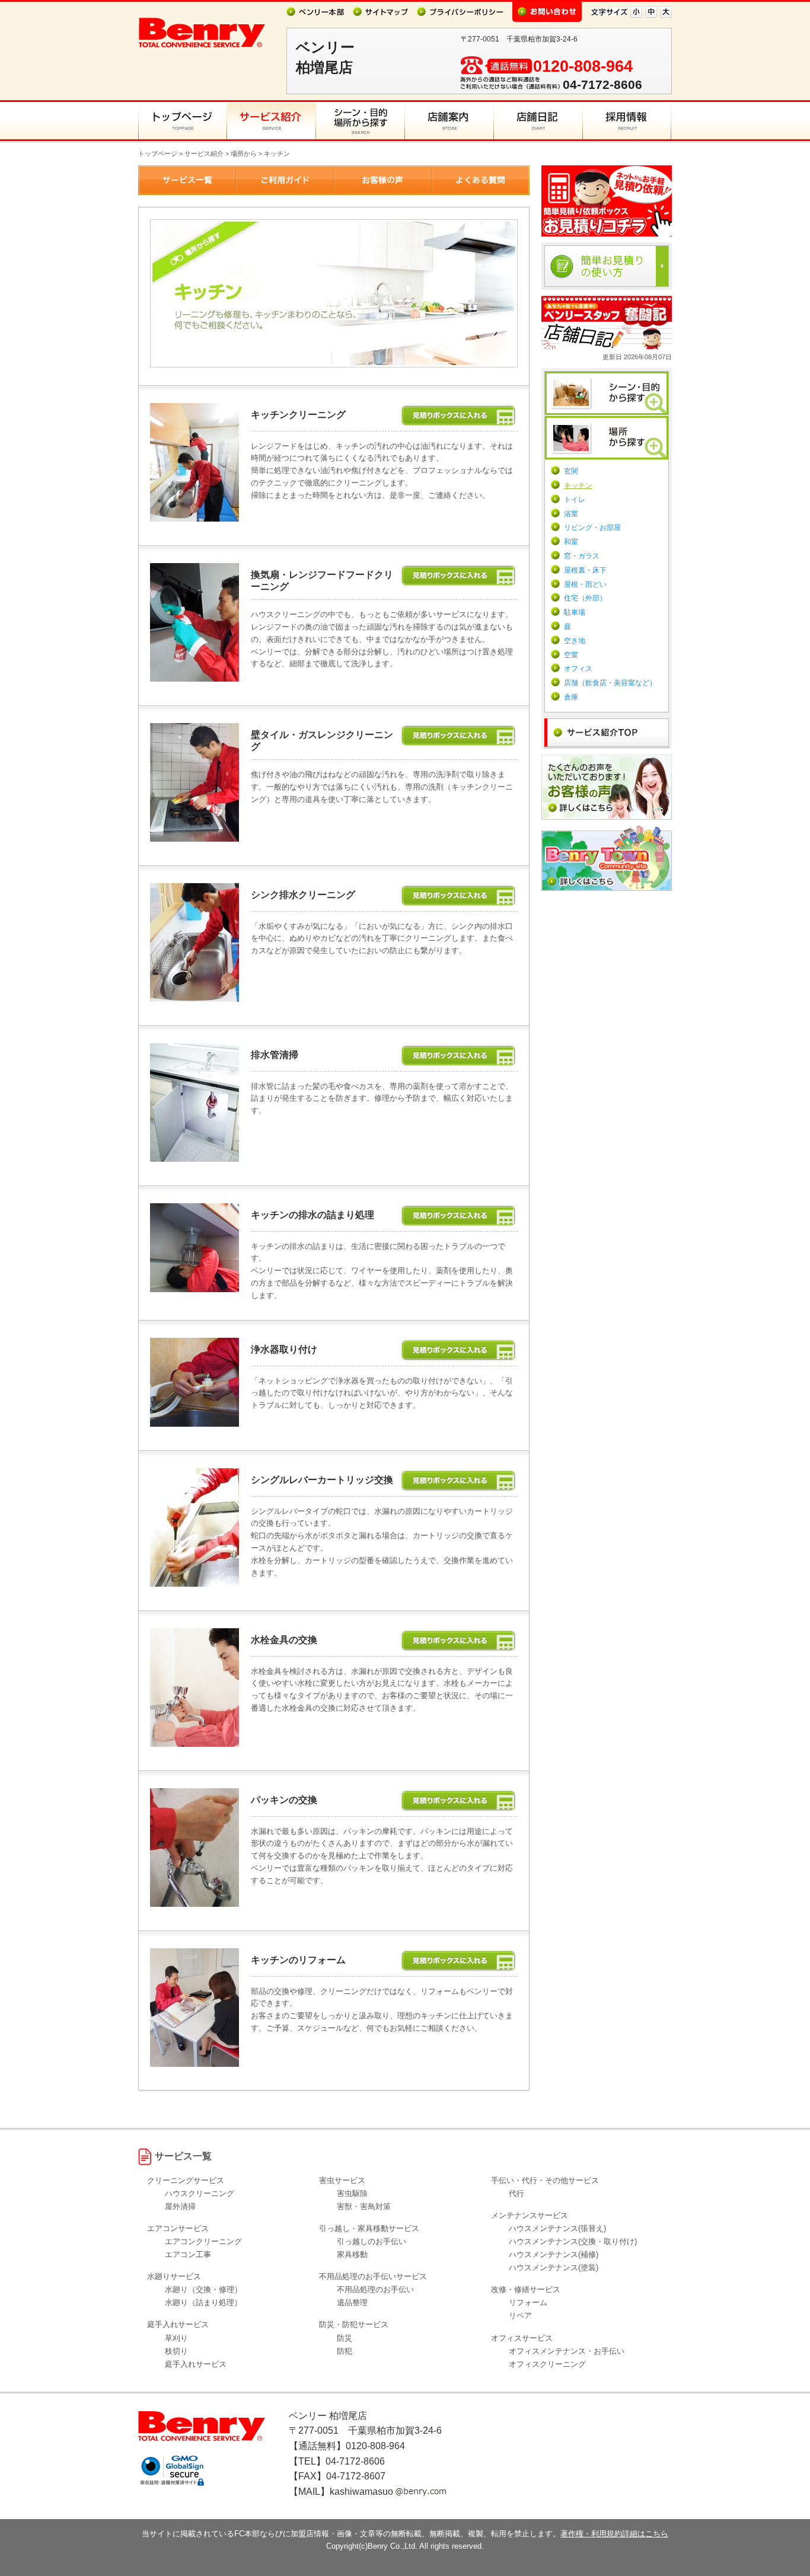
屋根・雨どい (585, 584)
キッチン (578, 485)
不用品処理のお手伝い (375, 2289)
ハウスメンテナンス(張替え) (557, 2228)
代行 (516, 2193)
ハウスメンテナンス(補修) (554, 2254)
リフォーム (528, 2302)
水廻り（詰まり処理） (203, 2302)
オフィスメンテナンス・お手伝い (567, 2351)
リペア (520, 2315)
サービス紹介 (204, 154)
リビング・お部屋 (592, 528)
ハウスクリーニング (200, 2193)
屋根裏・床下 (585, 570)
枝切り (176, 2351)
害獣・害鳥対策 (364, 2206)
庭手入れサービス (196, 2364)
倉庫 (571, 697)
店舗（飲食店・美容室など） (610, 683)
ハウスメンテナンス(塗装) (554, 2267)
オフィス (578, 669)
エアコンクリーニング (203, 2241)
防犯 (345, 2351)
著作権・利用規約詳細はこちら (614, 2534)
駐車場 (575, 612)
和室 (571, 542)
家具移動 (352, 2254)
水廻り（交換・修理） (203, 2289)
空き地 (575, 641)
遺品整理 (352, 2302)
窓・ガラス (582, 556)
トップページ (158, 154)
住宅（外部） (585, 598)
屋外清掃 (180, 2206)
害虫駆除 (352, 2193)
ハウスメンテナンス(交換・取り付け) (573, 2241)
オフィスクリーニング (547, 2364)
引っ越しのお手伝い (371, 2241)
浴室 (571, 514)
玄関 (571, 471)
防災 (345, 2338)
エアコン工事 (188, 2254)
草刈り (176, 2338)
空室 (571, 655)
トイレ (575, 500)
